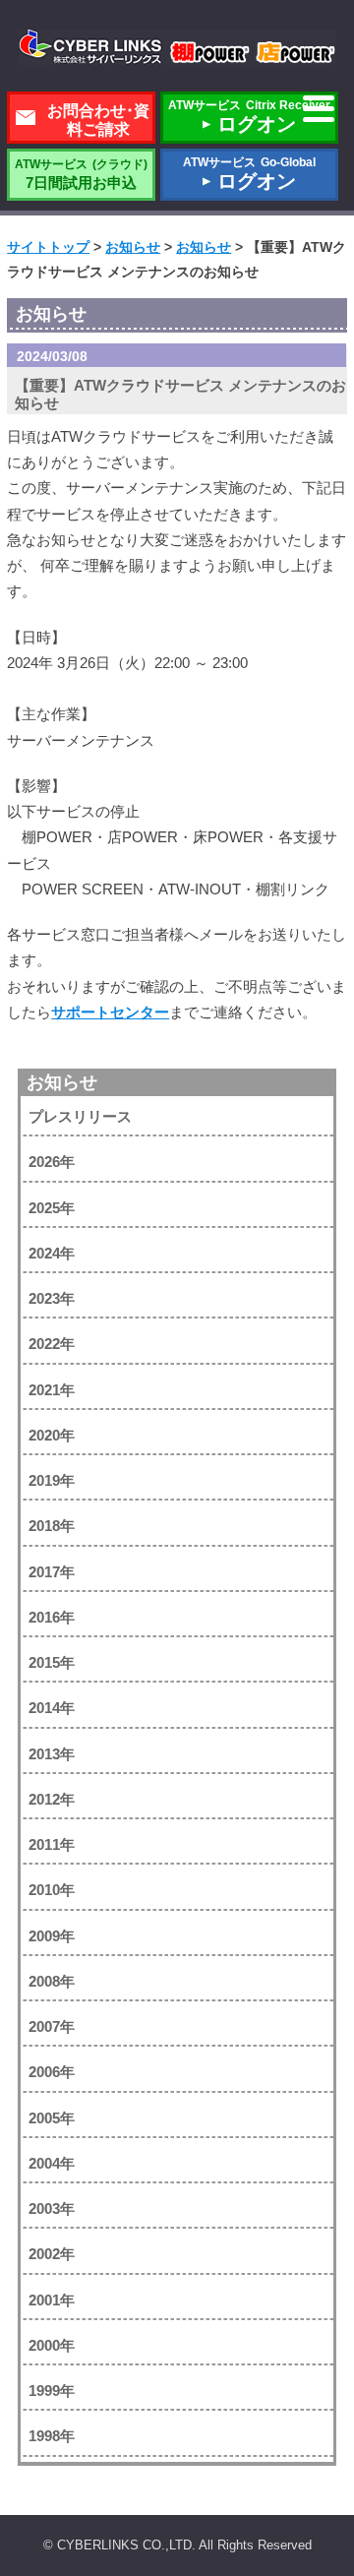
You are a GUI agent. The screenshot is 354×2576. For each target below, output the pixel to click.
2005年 (52, 2118)
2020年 (52, 1435)
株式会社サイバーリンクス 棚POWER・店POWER (177, 47)
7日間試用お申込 (81, 174)
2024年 (52, 1253)
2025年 (52, 1208)
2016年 (52, 1617)
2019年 (52, 1480)
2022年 (52, 1344)
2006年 (52, 2072)
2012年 (52, 1799)
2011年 (52, 1844)
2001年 (52, 2300)
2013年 (52, 1754)
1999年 (52, 2391)
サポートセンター (110, 1012)
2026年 (52, 1162)
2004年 (52, 2163)
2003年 (52, 2208)
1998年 (52, 2436)
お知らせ (62, 1082)
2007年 (52, 2026)
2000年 (52, 2345)
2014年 (52, 1708)
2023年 (52, 1298)
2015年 (52, 1662)
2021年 (52, 1390)
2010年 (52, 1890)
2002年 (52, 2254)
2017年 (52, 1572)
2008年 (52, 1981)
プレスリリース (80, 1116)
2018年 (52, 1526)
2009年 (52, 1936)
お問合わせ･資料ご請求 (98, 120)
